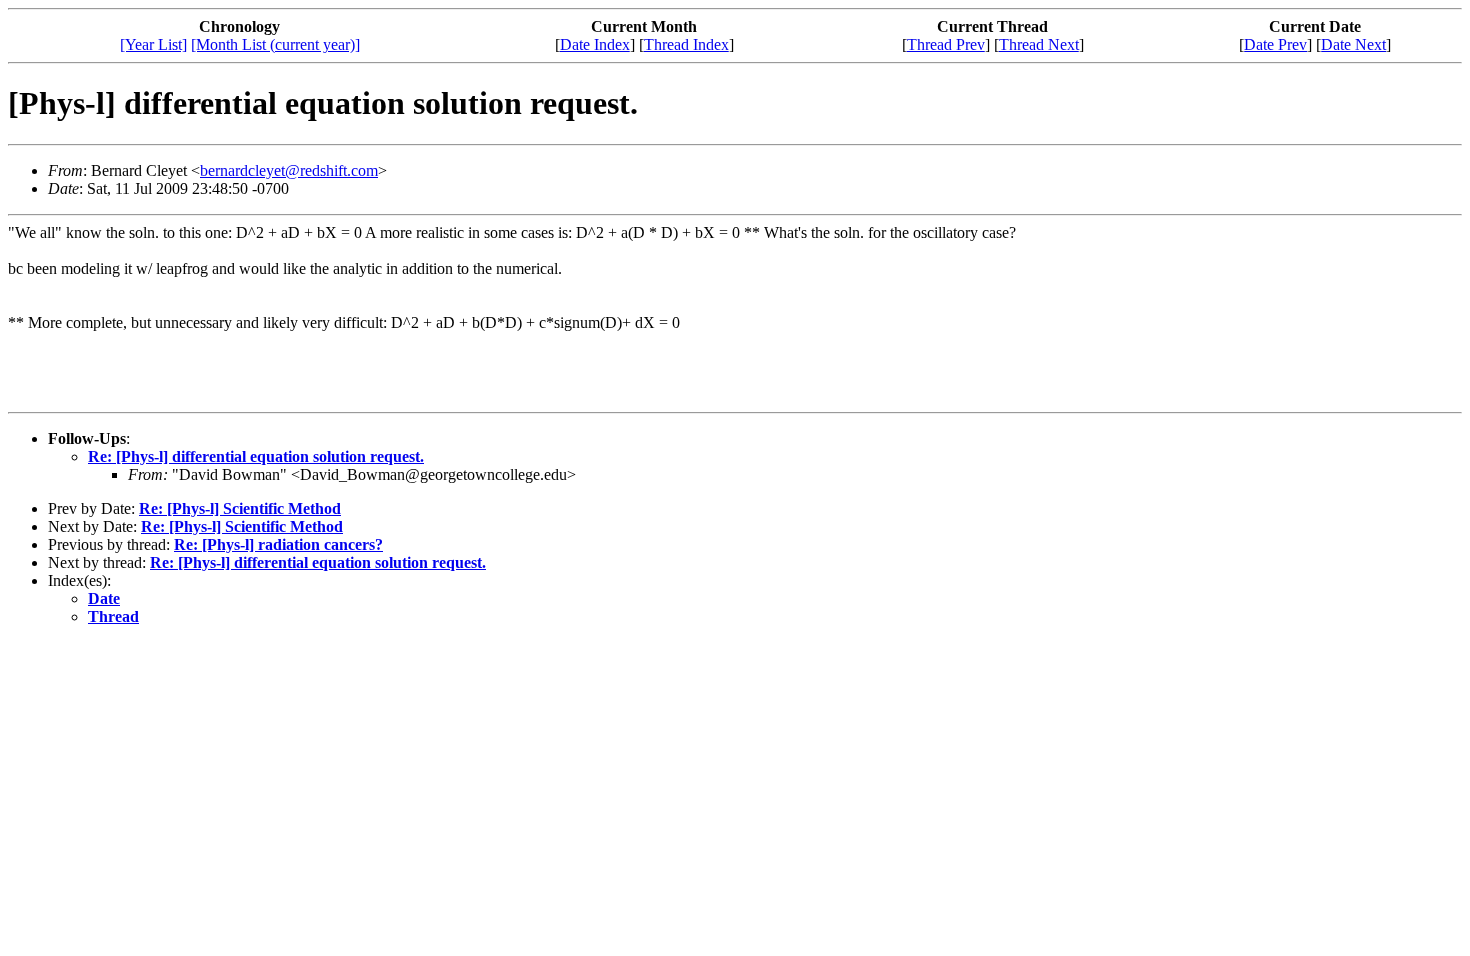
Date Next (1353, 44)
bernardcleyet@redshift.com (289, 170)
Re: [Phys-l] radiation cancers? (278, 544)
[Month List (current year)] (275, 44)
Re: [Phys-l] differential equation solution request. (256, 456)
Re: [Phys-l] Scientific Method (240, 508)
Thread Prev (946, 44)
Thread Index (686, 44)
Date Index (595, 44)
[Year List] (153, 44)
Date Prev (1275, 44)
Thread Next (1039, 44)
